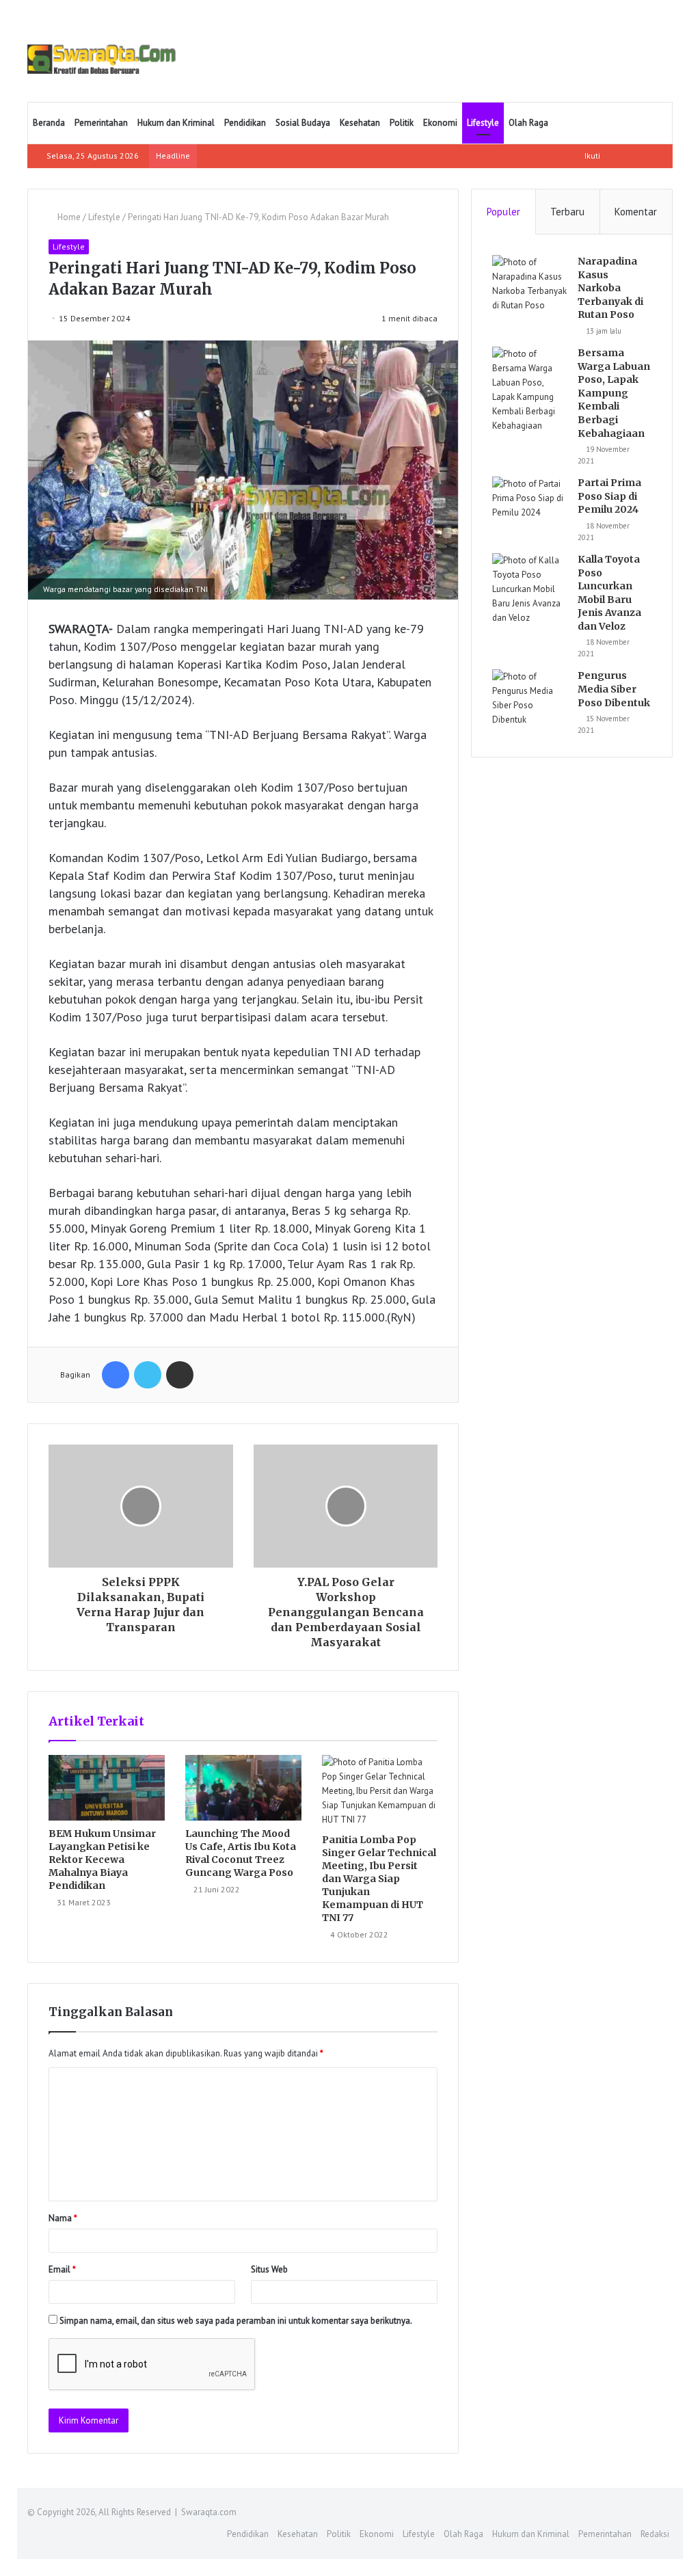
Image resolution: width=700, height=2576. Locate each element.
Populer (503, 212)
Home (68, 217)
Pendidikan (245, 123)
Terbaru (567, 212)
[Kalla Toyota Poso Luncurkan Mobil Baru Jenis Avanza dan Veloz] (530, 589)
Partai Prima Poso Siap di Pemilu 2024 (609, 496)
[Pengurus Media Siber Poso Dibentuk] (530, 698)
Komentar (636, 212)
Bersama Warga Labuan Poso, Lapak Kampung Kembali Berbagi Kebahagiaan (614, 393)
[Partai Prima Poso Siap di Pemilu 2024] (530, 502)
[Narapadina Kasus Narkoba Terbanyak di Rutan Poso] (530, 284)
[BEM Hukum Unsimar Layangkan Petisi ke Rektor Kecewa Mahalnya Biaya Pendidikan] (107, 1788)
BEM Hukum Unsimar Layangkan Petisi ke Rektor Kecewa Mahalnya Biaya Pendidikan (102, 1860)
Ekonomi (440, 123)
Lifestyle (483, 123)
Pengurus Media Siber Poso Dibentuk (614, 689)
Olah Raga (528, 123)
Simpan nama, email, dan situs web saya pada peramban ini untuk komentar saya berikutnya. (236, 2321)
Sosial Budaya (303, 123)
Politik (402, 123)
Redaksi (655, 2534)
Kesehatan (360, 123)
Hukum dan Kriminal (176, 123)
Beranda (49, 123)
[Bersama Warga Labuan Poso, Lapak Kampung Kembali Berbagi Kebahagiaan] (530, 390)
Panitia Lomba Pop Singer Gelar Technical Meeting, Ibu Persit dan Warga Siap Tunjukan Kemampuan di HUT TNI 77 (379, 1879)
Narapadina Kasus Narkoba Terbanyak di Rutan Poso (610, 288)
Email (62, 2269)
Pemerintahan (101, 123)
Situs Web (269, 2269)
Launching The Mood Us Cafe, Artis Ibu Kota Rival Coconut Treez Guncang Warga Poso (241, 1853)
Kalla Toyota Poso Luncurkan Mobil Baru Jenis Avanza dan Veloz (609, 593)
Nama (63, 2218)
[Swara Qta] (102, 59)
